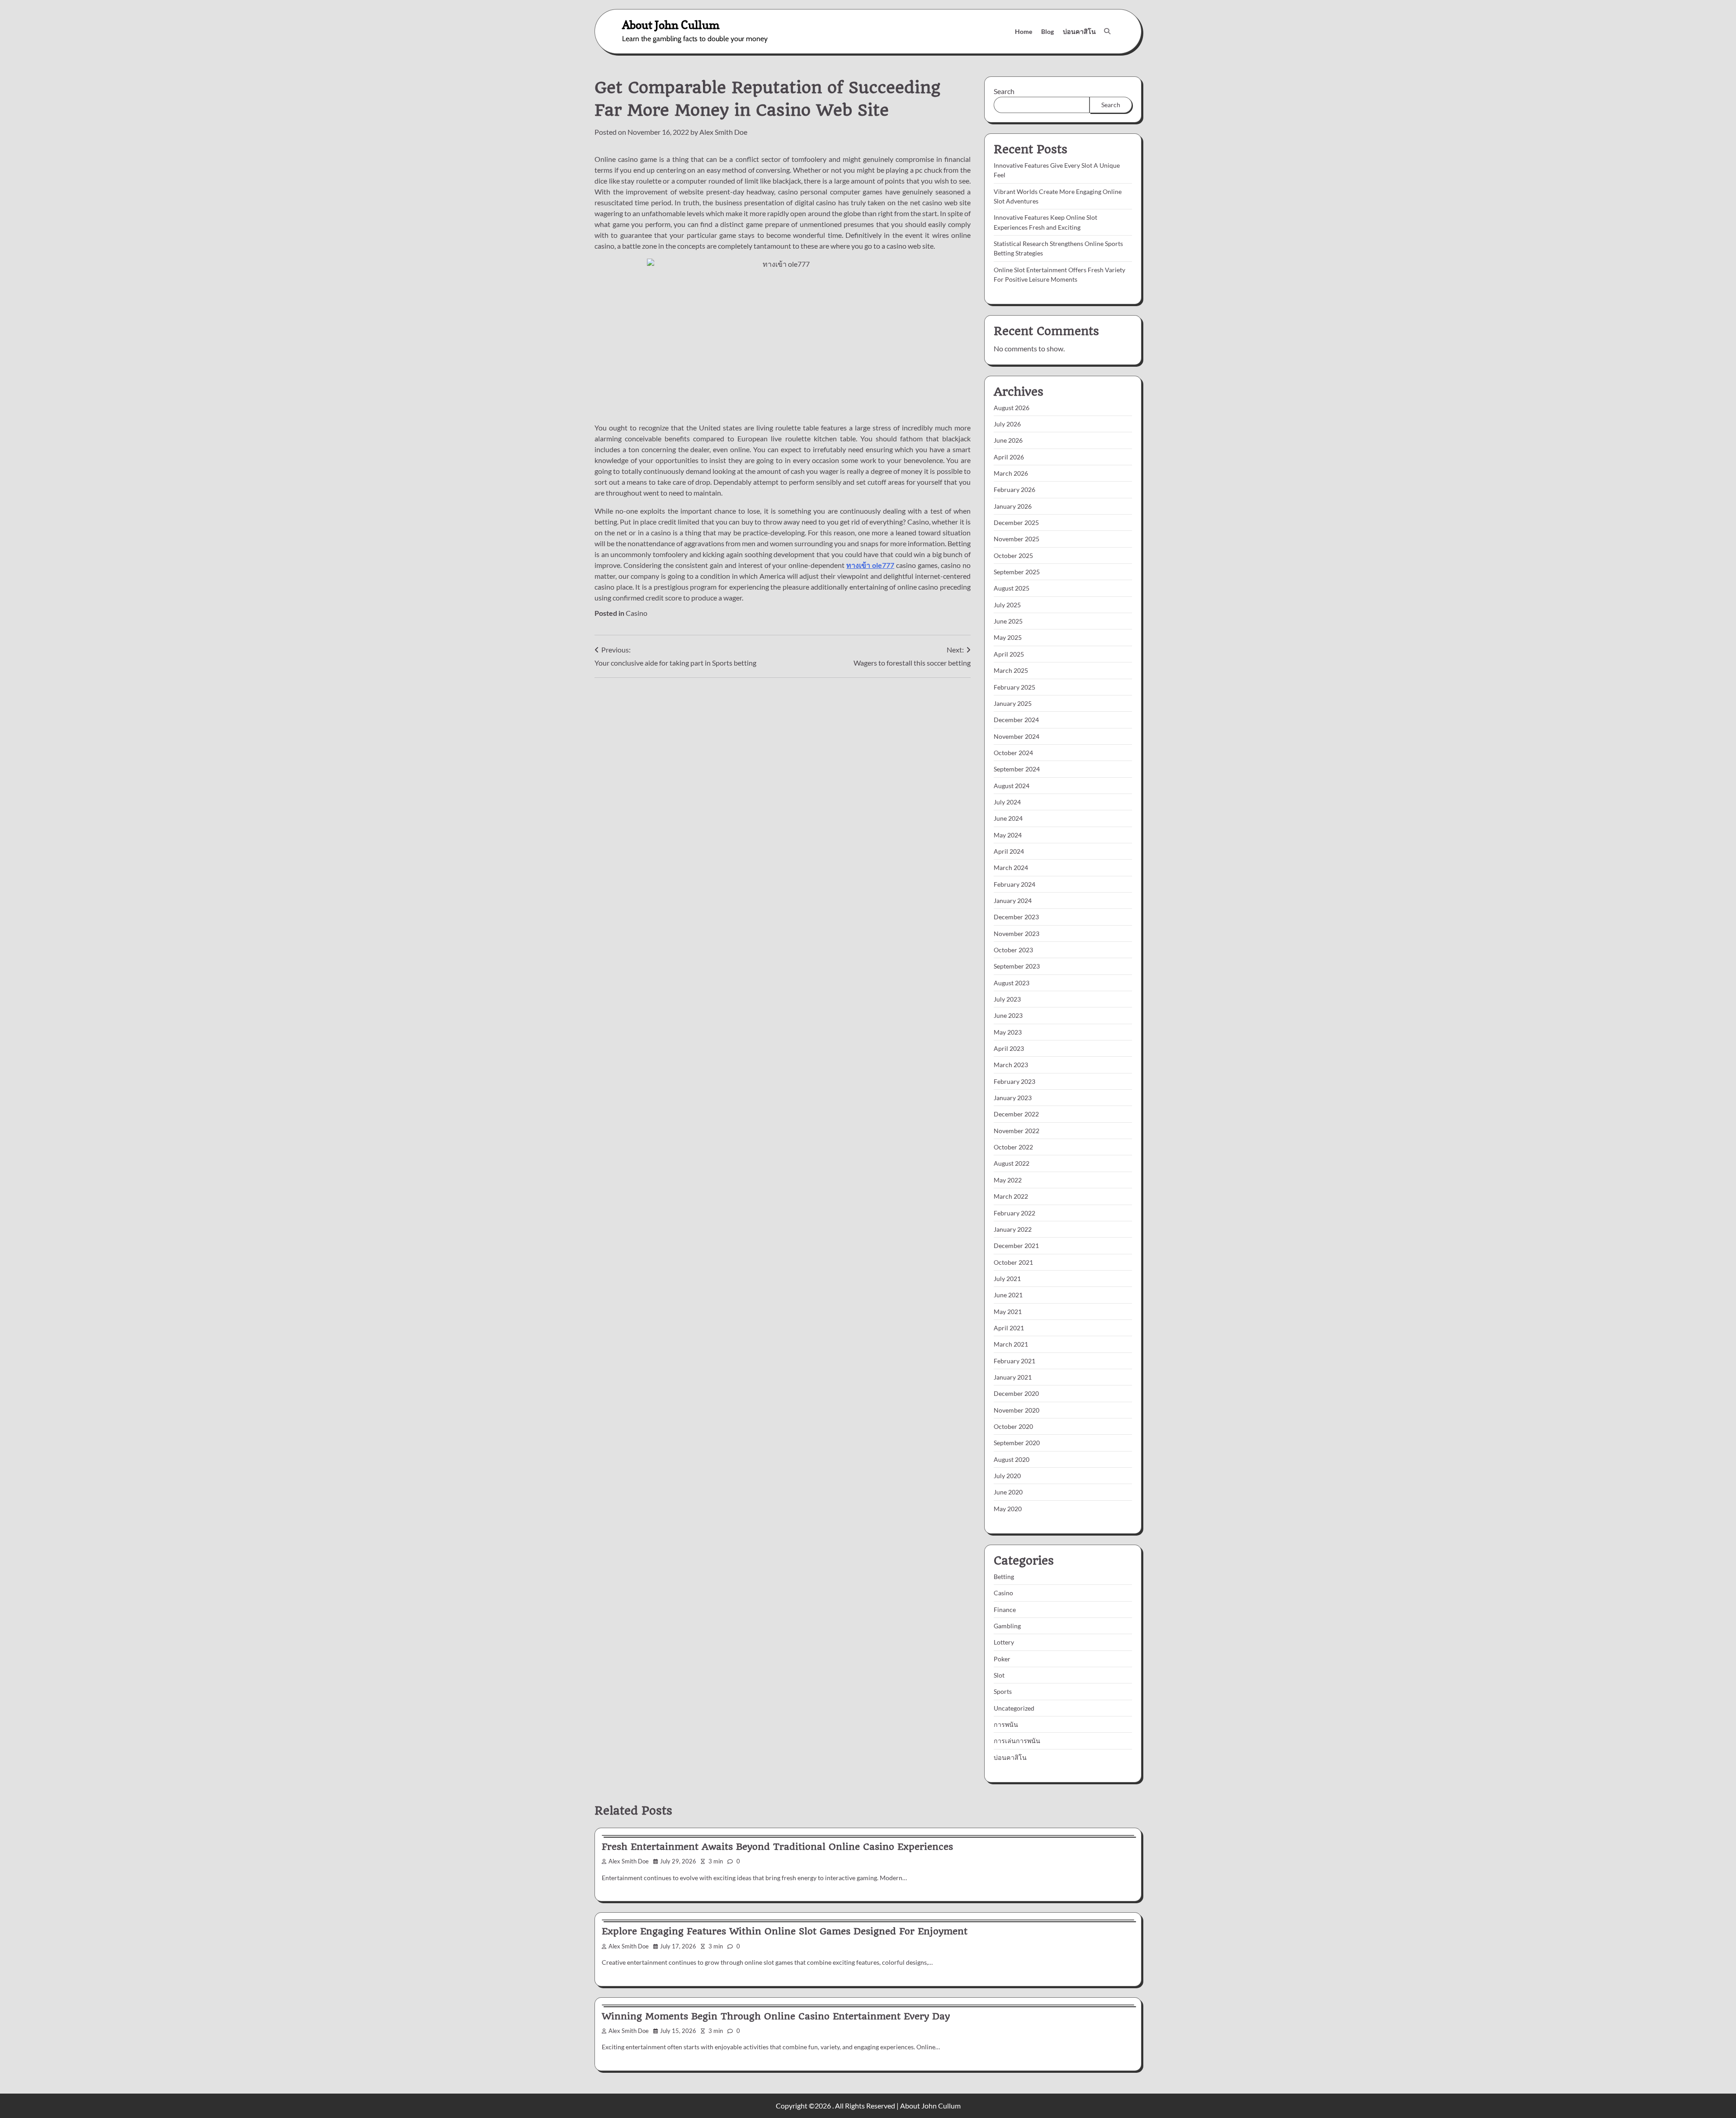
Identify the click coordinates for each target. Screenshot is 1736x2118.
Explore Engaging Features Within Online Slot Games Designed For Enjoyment (785, 1931)
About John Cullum (671, 25)
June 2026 (1008, 440)
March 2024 (1011, 868)
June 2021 (1008, 1295)
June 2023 (1008, 1015)
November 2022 (1017, 1131)
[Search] (1107, 31)
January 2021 (1013, 1377)
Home (1024, 31)
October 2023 (1013, 950)
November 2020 (1017, 1410)
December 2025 (1016, 522)
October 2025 (1013, 556)
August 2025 (1012, 588)
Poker (1002, 1659)
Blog (1047, 31)
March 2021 (1011, 1344)
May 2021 (1008, 1312)
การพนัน (1006, 1724)
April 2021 (1009, 1328)
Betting (1004, 1577)
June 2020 (1008, 1492)
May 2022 (1008, 1180)
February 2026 (1014, 489)
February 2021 (1014, 1361)
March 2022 (1011, 1196)
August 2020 (1012, 1459)
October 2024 (1013, 753)
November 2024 (1017, 736)
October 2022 (1013, 1147)
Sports (1003, 1691)
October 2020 (1013, 1426)
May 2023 (1008, 1032)
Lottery (1004, 1642)
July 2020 (1007, 1476)
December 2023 (1016, 917)
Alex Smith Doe (723, 132)
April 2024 (1009, 851)
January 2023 (1013, 1098)
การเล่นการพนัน (1017, 1741)
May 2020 (1008, 1509)
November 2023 (1017, 934)
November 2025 (1017, 539)
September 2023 (1017, 966)
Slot (999, 1675)
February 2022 (1014, 1213)
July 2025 (1007, 605)
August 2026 (1012, 408)
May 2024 (1008, 835)
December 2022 (1016, 1114)
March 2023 (1011, 1065)
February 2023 (1014, 1081)
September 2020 (1017, 1443)
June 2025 (1008, 621)
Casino (637, 613)
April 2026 (1009, 457)
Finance (1005, 1610)
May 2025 (1008, 637)
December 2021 (1016, 1246)
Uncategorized (1014, 1708)
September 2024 (1017, 769)
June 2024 (1008, 818)
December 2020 (1016, 1393)
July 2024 (1007, 802)
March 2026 (1011, 473)
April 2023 (1009, 1048)
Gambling (1007, 1626)
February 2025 (1014, 687)
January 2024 (1013, 901)
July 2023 (1007, 999)
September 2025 (1017, 572)
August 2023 (1012, 983)
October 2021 (1013, 1262)
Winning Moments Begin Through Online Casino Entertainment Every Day (776, 2016)
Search (1004, 91)
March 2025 (1011, 670)
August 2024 (1012, 786)
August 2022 (1012, 1163)
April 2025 (1009, 654)
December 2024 (1016, 720)
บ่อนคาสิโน (1079, 31)
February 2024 (1014, 884)
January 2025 (1013, 703)
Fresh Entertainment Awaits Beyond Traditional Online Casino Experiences (777, 1847)
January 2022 (1013, 1229)
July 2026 (1007, 424)
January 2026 (1013, 506)
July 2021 (1007, 1279)
